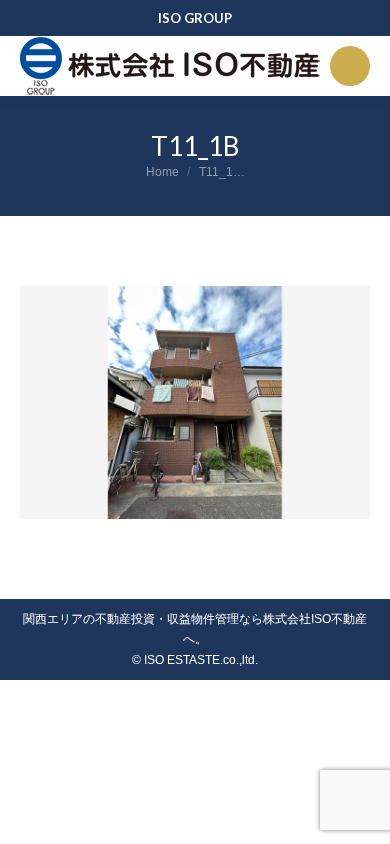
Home (162, 172)
